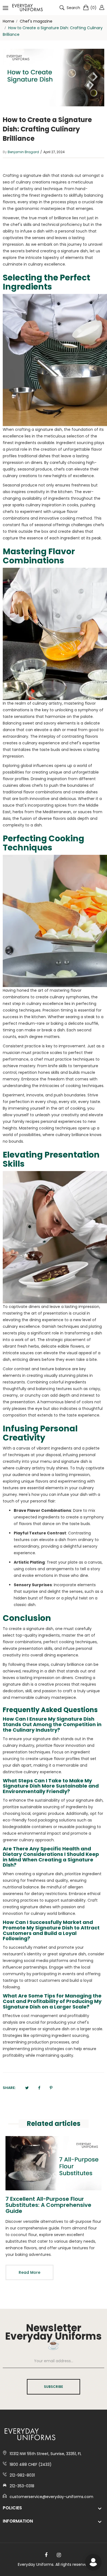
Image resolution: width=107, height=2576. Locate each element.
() (93, 8)
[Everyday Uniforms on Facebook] (46, 2555)
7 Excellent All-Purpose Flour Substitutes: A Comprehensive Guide (48, 2205)
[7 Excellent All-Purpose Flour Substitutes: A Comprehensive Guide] (54, 2163)
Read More (29, 2272)
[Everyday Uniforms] (27, 8)
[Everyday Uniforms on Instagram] (59, 2555)
